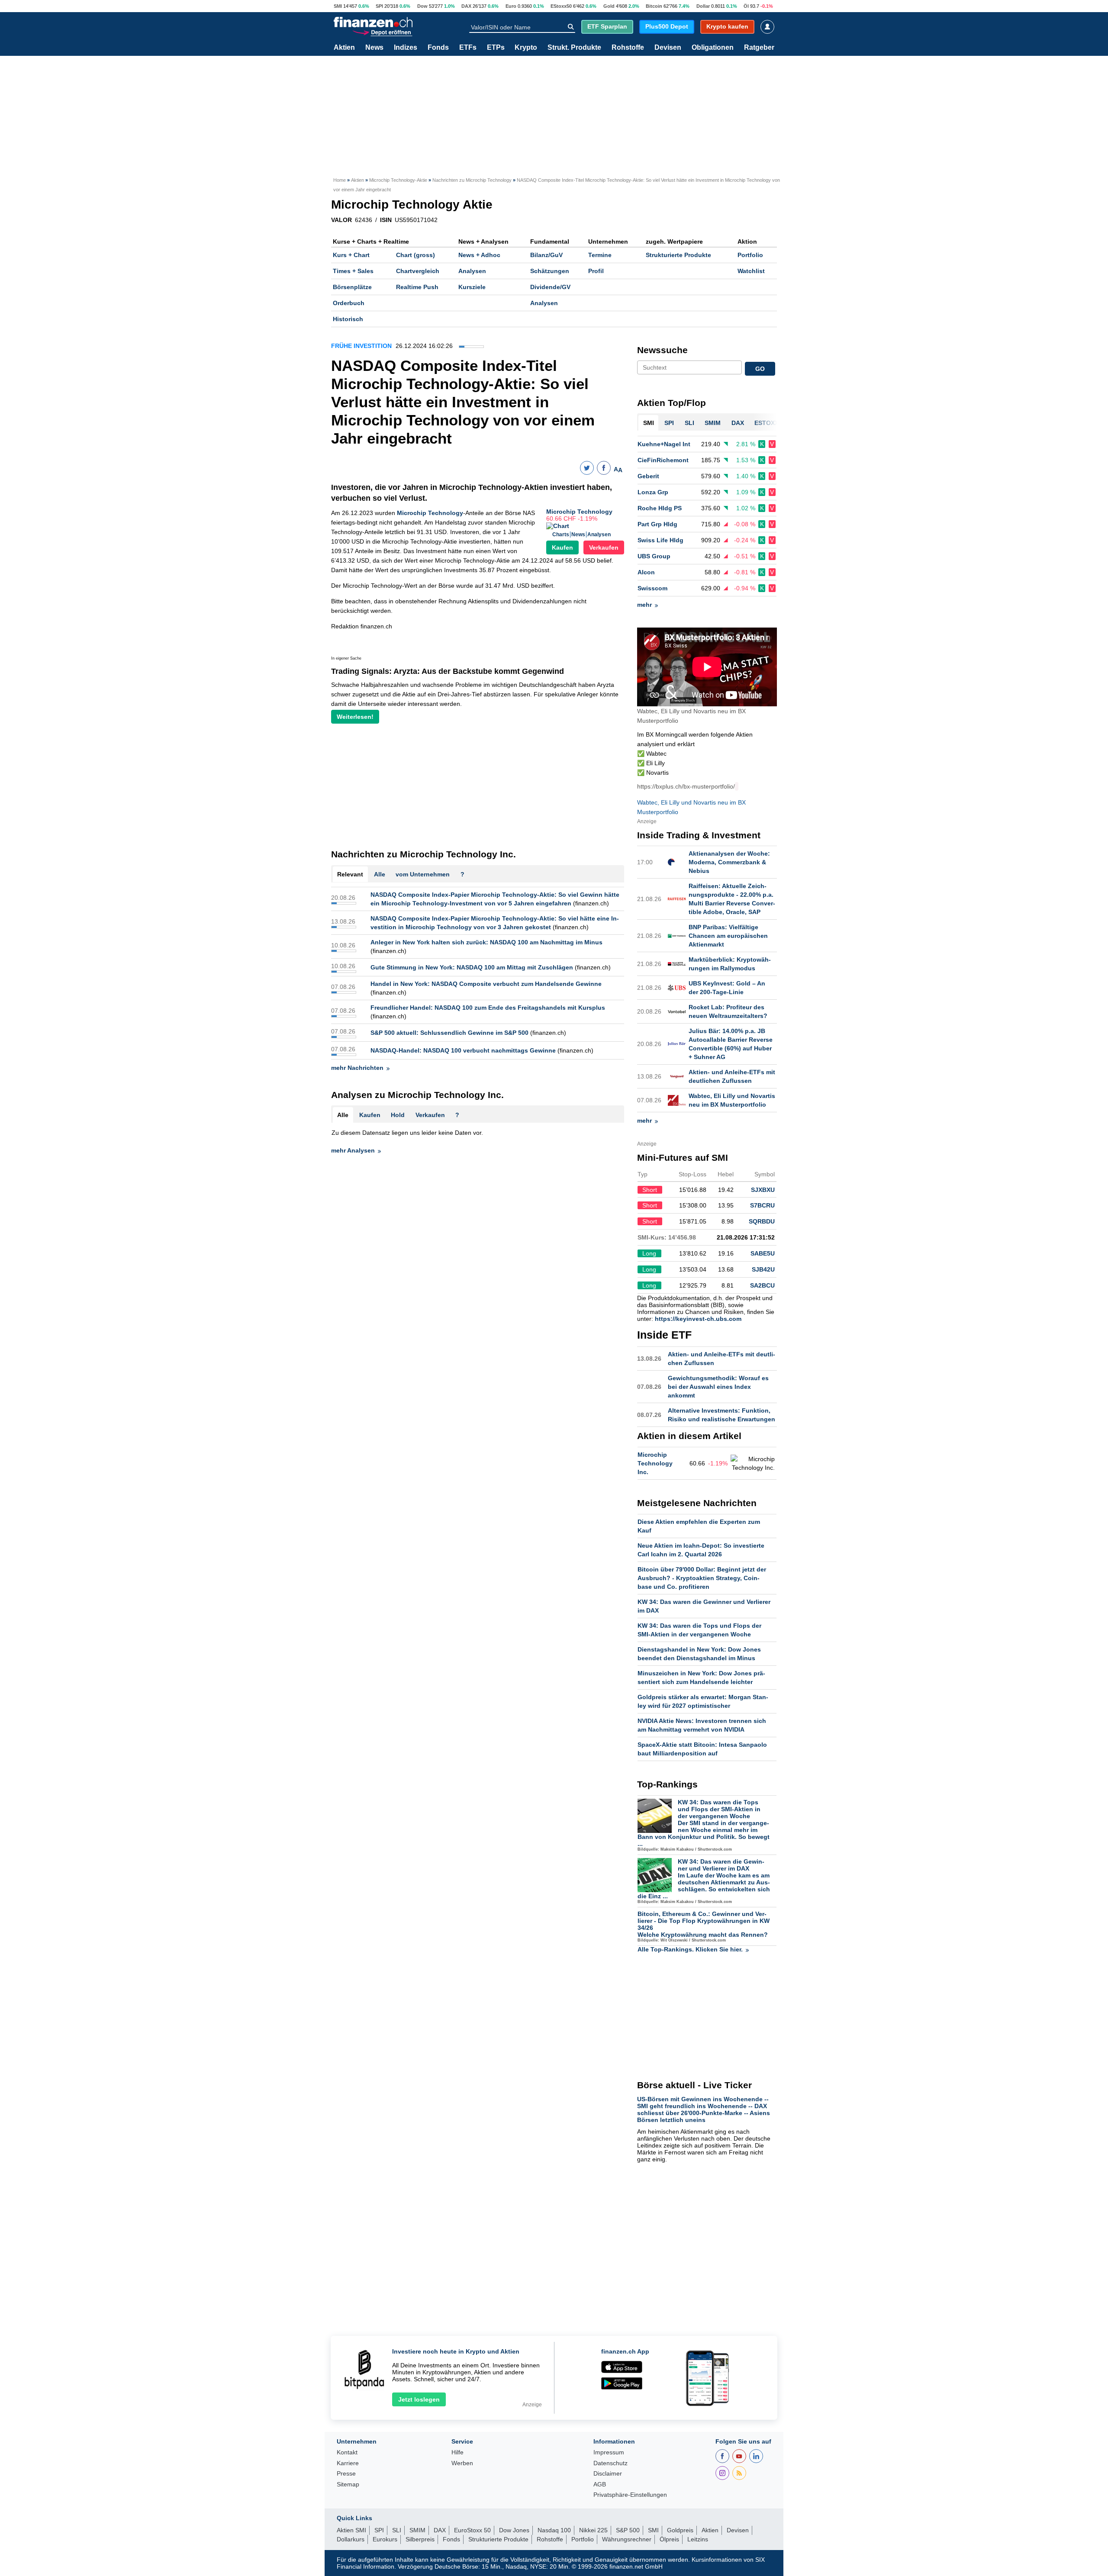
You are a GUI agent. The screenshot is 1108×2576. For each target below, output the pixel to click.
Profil (596, 271)
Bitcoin (654, 6)
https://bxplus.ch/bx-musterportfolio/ (686, 786)
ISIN (386, 220)
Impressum (609, 2452)
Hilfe (457, 2452)
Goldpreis (680, 2530)
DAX (466, 6)
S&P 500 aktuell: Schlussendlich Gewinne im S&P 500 (449, 1033)
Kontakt (347, 2452)
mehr (644, 605)
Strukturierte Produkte (678, 255)
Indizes (406, 48)
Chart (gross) (415, 255)
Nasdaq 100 (554, 2530)
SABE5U (763, 1253)
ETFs (468, 48)
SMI (338, 6)
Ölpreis (669, 2539)
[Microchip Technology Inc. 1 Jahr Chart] (753, 1463)
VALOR (341, 220)
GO (760, 369)
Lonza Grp (653, 492)
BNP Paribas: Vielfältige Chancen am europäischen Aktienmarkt (728, 936)
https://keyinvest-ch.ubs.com (698, 1319)
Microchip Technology (579, 512)
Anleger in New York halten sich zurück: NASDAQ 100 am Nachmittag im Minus (486, 942)
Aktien (344, 48)
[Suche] (571, 27)
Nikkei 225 (593, 2530)
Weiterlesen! (355, 717)
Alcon (646, 572)
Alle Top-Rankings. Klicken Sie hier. (690, 1949)
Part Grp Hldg (657, 524)
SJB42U (763, 1269)
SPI (379, 6)
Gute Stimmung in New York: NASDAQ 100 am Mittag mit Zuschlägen (472, 967)
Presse (346, 2474)
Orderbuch (349, 303)
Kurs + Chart (351, 255)
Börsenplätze (352, 287)
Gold (609, 6)
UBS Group (654, 556)
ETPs (496, 48)
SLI (397, 2530)
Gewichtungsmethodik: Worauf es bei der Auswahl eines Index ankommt (718, 1387)
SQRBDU (762, 1221)
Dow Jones (514, 2530)
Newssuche (662, 350)
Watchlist (751, 271)
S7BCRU (762, 1205)
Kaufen (562, 547)
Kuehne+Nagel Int (664, 444)
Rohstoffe (628, 48)
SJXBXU (763, 1190)
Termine (600, 255)
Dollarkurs (351, 2539)
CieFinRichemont (663, 460)
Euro (511, 6)
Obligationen (713, 48)
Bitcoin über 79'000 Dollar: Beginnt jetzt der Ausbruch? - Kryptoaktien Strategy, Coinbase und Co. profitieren (702, 1578)
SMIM (417, 2530)
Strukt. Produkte (574, 48)
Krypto (526, 48)
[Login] (767, 27)
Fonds (438, 48)
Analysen (472, 271)
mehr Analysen (353, 1150)
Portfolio (750, 255)
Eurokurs (385, 2539)
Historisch (348, 319)
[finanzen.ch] (373, 22)
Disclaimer (608, 2474)
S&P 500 (628, 2530)
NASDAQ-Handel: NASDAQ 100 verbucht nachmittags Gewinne (463, 1050)
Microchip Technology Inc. (655, 1463)
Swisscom (652, 588)
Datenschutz (610, 2463)
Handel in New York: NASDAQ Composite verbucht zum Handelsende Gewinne (486, 984)
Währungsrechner (627, 2539)
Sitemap (348, 2484)
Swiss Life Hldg (660, 540)
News (374, 48)
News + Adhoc (479, 255)
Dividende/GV (550, 287)
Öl (746, 6)
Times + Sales (353, 271)
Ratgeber (759, 48)
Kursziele (472, 287)
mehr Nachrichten (357, 1068)
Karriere (348, 2463)
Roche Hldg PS (660, 508)
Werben (462, 2463)
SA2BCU (762, 1285)
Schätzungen (550, 271)
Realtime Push (417, 287)
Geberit (648, 476)
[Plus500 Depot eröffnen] (382, 32)
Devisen (668, 48)
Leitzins (698, 2539)
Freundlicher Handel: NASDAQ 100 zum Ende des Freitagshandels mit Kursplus (488, 1008)
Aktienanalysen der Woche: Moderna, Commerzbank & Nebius (729, 862)
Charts (561, 535)
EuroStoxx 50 (472, 2530)
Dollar (703, 6)
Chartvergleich (418, 271)
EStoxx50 (561, 6)
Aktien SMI (351, 2530)
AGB (600, 2484)
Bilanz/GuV (546, 255)
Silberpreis (420, 2539)
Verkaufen (604, 547)
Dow (422, 6)
